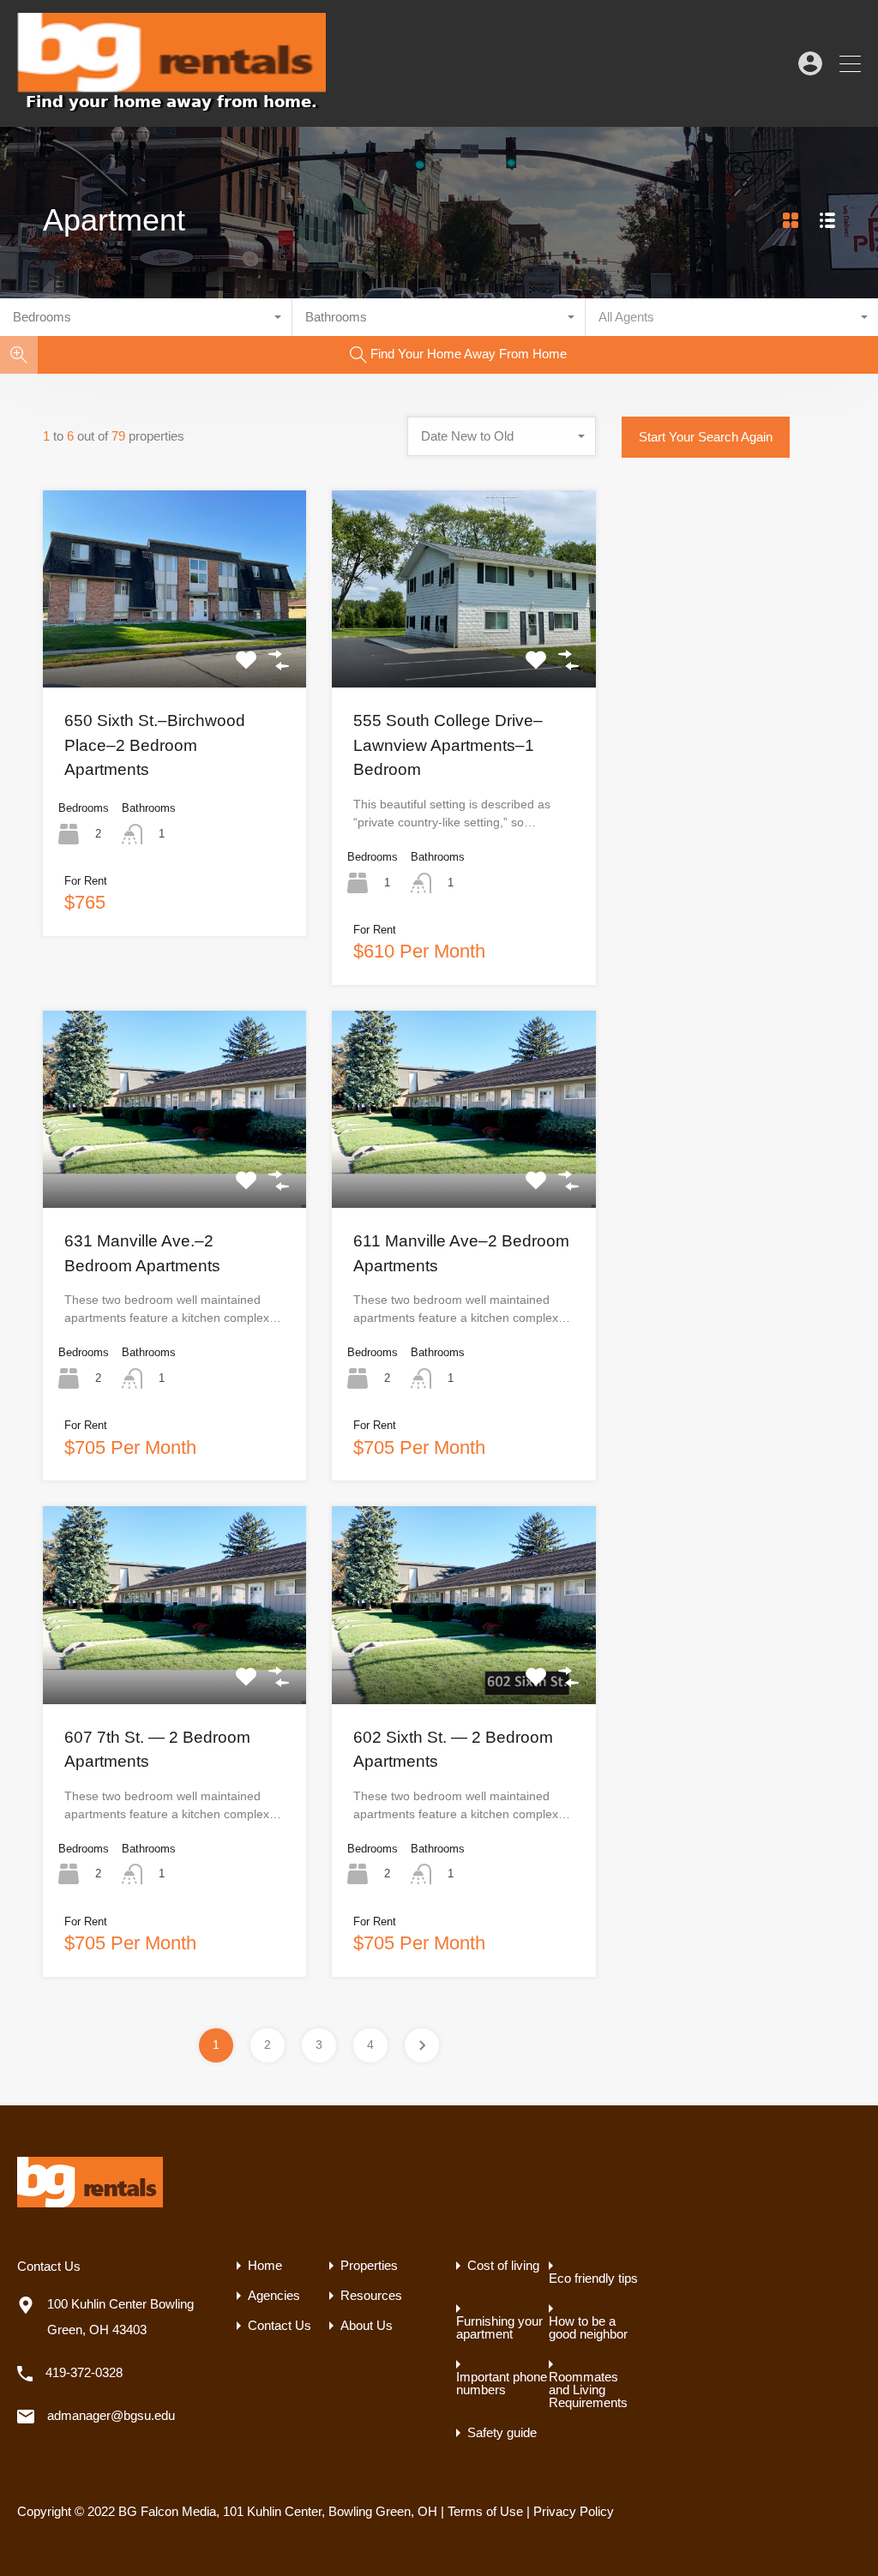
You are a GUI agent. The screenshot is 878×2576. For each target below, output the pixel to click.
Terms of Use (485, 2511)
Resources (371, 2295)
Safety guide (502, 2432)
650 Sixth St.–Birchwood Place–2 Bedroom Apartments (155, 745)
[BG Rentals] (171, 106)
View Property (175, 648)
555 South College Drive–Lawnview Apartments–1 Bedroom (448, 745)
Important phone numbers (502, 2383)
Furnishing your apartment (499, 2327)
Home (265, 2265)
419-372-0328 (84, 2372)
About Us (367, 2325)
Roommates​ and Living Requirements (588, 2390)
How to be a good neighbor (588, 2327)
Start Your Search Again (706, 437)
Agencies (274, 2295)
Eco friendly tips (593, 2278)
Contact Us (280, 2325)
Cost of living (503, 2265)
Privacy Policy (574, 2511)
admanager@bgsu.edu (111, 2415)
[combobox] (146, 317)
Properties (369, 2265)
